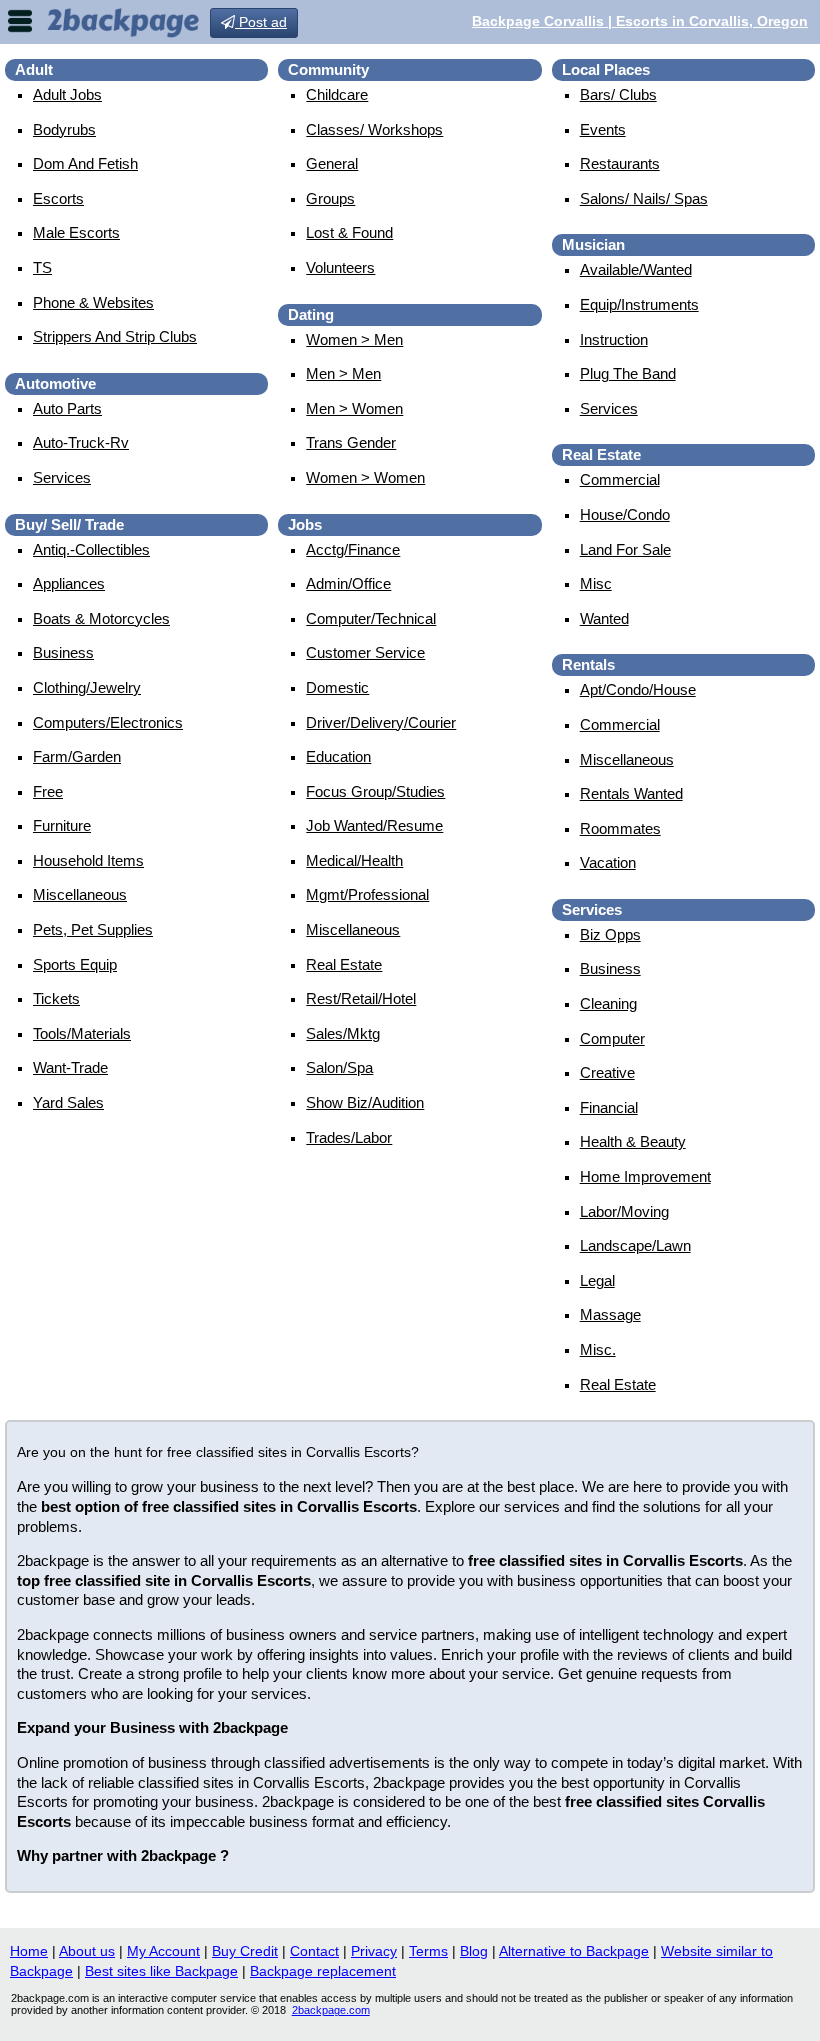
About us (87, 1951)
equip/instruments (639, 304)
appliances (69, 583)
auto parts (67, 408)
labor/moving (624, 1211)
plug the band (628, 373)
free (48, 791)
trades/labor (349, 1137)
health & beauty (633, 1141)
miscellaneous (80, 894)
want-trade (70, 1067)
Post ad (261, 22)
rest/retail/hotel (361, 998)
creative (607, 1072)
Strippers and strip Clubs (115, 336)
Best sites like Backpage (161, 1971)
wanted (604, 618)
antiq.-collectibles (91, 549)
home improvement (645, 1176)
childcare (337, 94)
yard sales (68, 1102)
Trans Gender (351, 442)
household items (88, 860)
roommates (620, 828)
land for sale (625, 549)
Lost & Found (349, 232)
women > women (365, 477)
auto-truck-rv (81, 442)
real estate (344, 964)
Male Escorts (76, 232)
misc (596, 583)
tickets (56, 998)
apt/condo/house (638, 689)
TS (42, 267)
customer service (365, 652)
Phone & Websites (93, 302)
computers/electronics (108, 722)
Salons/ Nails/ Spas (644, 198)
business (63, 652)
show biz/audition (365, 1102)
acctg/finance (353, 549)
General (332, 163)
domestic (337, 687)
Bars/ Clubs (618, 94)
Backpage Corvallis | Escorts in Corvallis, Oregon (640, 21)
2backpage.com (331, 2010)
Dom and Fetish (85, 163)
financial (609, 1107)
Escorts (58, 198)
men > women (354, 408)
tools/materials (82, 1033)
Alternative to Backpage (574, 1951)
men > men (343, 373)
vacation (608, 862)
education (338, 756)
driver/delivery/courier (381, 722)
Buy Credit (245, 1951)
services (62, 477)
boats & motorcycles (101, 618)
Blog (474, 1951)
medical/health (354, 860)
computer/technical (371, 618)
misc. (598, 1349)
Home (29, 1951)
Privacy (374, 1951)
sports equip (75, 964)
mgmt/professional (367, 894)
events (603, 129)
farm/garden (77, 756)
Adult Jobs (67, 94)
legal (597, 1280)
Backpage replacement (323, 1971)
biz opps (610, 934)
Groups (330, 198)
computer (612, 1038)
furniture (62, 825)
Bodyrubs (64, 129)
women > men (354, 339)
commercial (620, 479)
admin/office (348, 583)
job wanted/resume (374, 825)
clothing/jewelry (87, 687)
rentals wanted (631, 793)
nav (20, 21)
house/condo (625, 514)
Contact (314, 1951)
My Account (163, 1951)
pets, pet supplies (93, 929)
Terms (428, 1951)
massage (610, 1314)
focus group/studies (375, 791)
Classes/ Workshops (374, 129)
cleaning (608, 1003)
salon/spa (339, 1067)
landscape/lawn (635, 1245)
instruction (614, 339)
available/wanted (636, 269)
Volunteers (340, 267)
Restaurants (620, 163)
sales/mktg (343, 1033)
